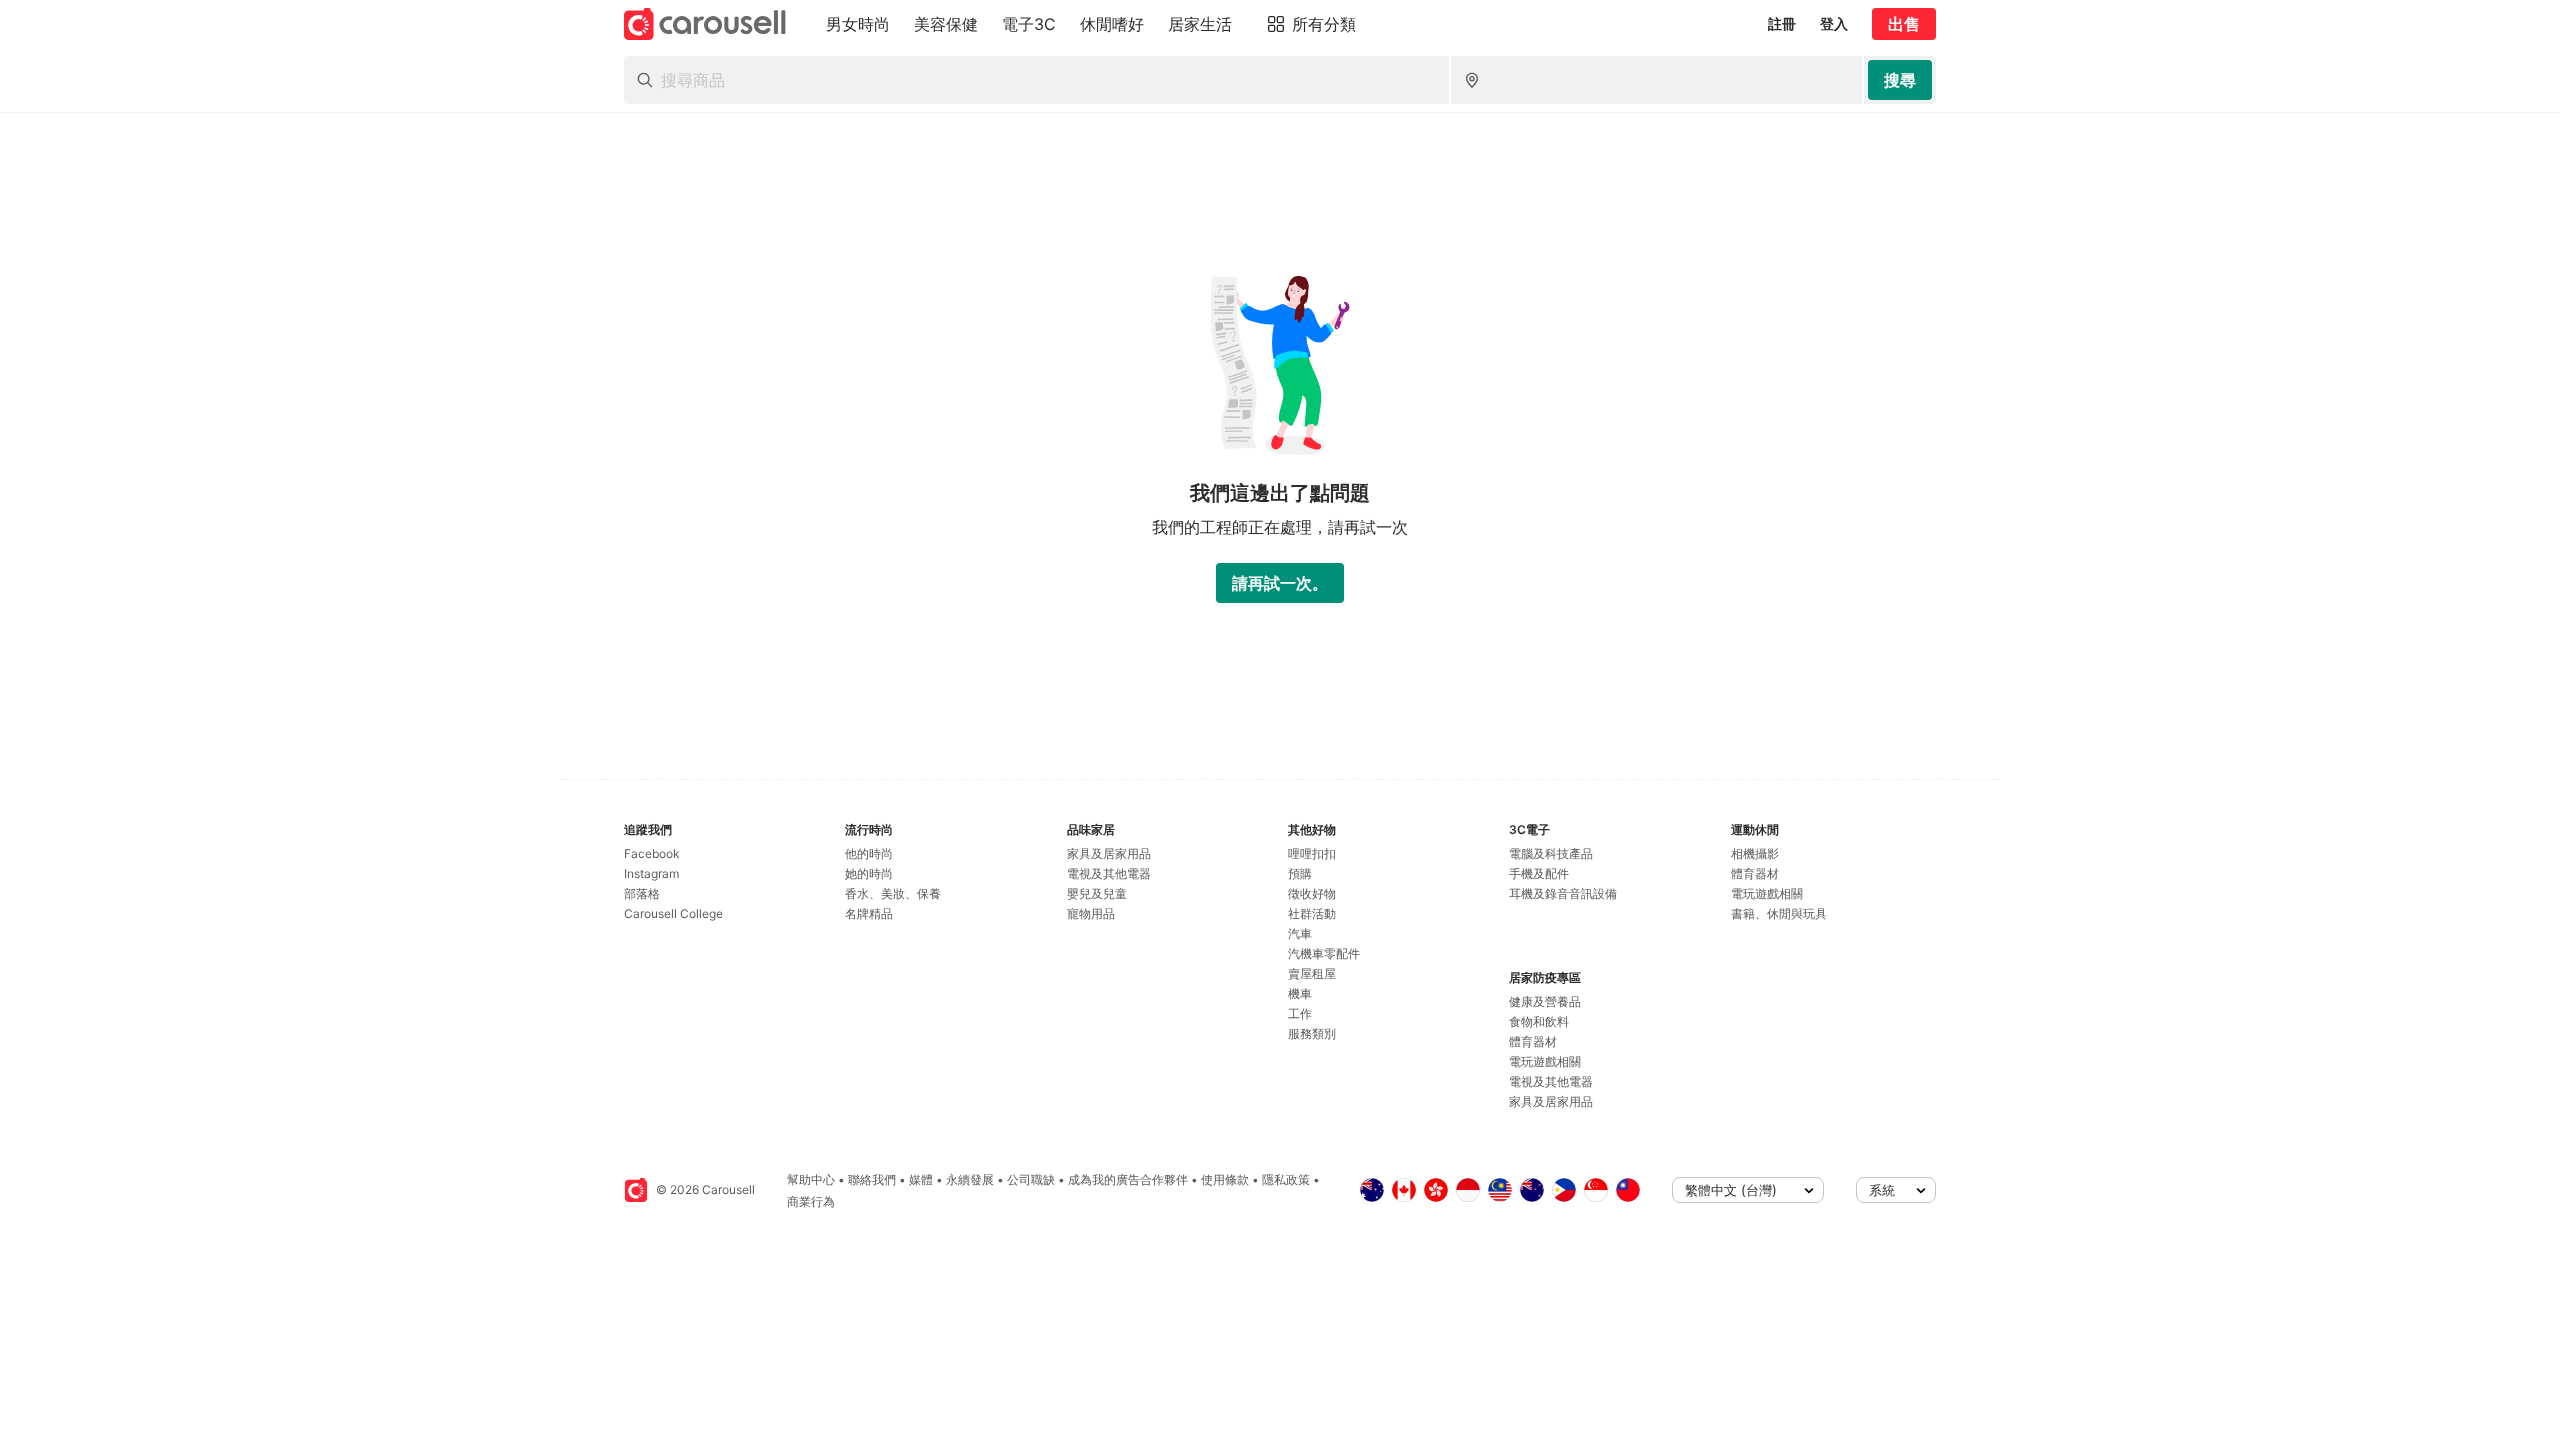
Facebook (652, 853)
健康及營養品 (1545, 1001)
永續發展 (970, 1179)
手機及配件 (1539, 873)
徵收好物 (1312, 893)
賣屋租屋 (1312, 973)
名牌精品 (869, 913)
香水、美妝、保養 (893, 893)
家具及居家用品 (1109, 853)
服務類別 (1312, 1033)
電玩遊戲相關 (1545, 1061)
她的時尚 (869, 873)
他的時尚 (869, 853)
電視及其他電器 (1109, 873)
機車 (1300, 993)
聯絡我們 (872, 1179)
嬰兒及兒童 (1097, 893)
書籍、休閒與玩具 (1779, 913)
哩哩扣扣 (1312, 853)
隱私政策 (1286, 1179)
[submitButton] (1900, 80)
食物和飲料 (1539, 1021)
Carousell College (673, 913)
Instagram (651, 873)
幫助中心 (811, 1179)
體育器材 (1533, 1041)
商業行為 (811, 1201)
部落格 (642, 893)
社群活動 (1312, 913)
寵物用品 (1091, 913)
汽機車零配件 (1324, 953)
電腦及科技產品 (1551, 853)
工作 (1300, 1013)
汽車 (1300, 933)
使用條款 (1225, 1179)
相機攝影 (1755, 853)
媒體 (921, 1179)
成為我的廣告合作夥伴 (1128, 1179)
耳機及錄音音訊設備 (1563, 893)
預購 (1300, 873)
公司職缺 (1031, 1179)
